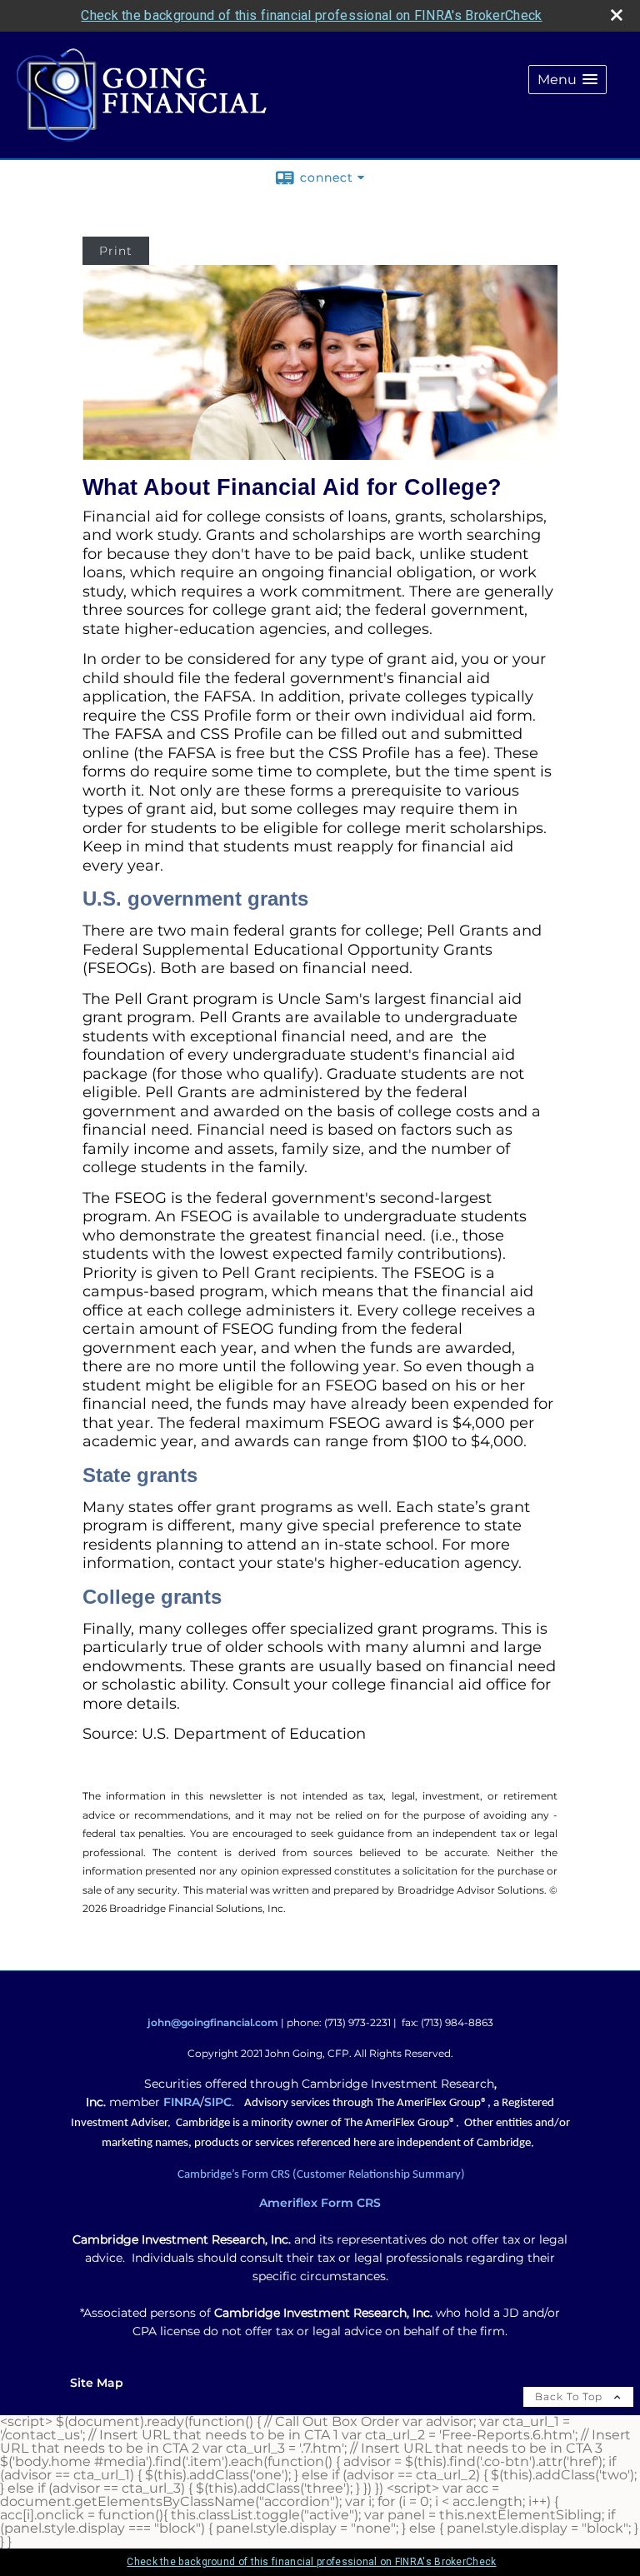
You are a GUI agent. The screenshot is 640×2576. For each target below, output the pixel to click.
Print (116, 251)
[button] (567, 80)
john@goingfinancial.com (213, 2022)
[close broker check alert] (617, 15)
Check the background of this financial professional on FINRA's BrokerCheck (311, 15)
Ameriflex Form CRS (320, 2203)
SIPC (218, 2102)
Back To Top (570, 2396)
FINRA (182, 2102)
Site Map (97, 2383)
